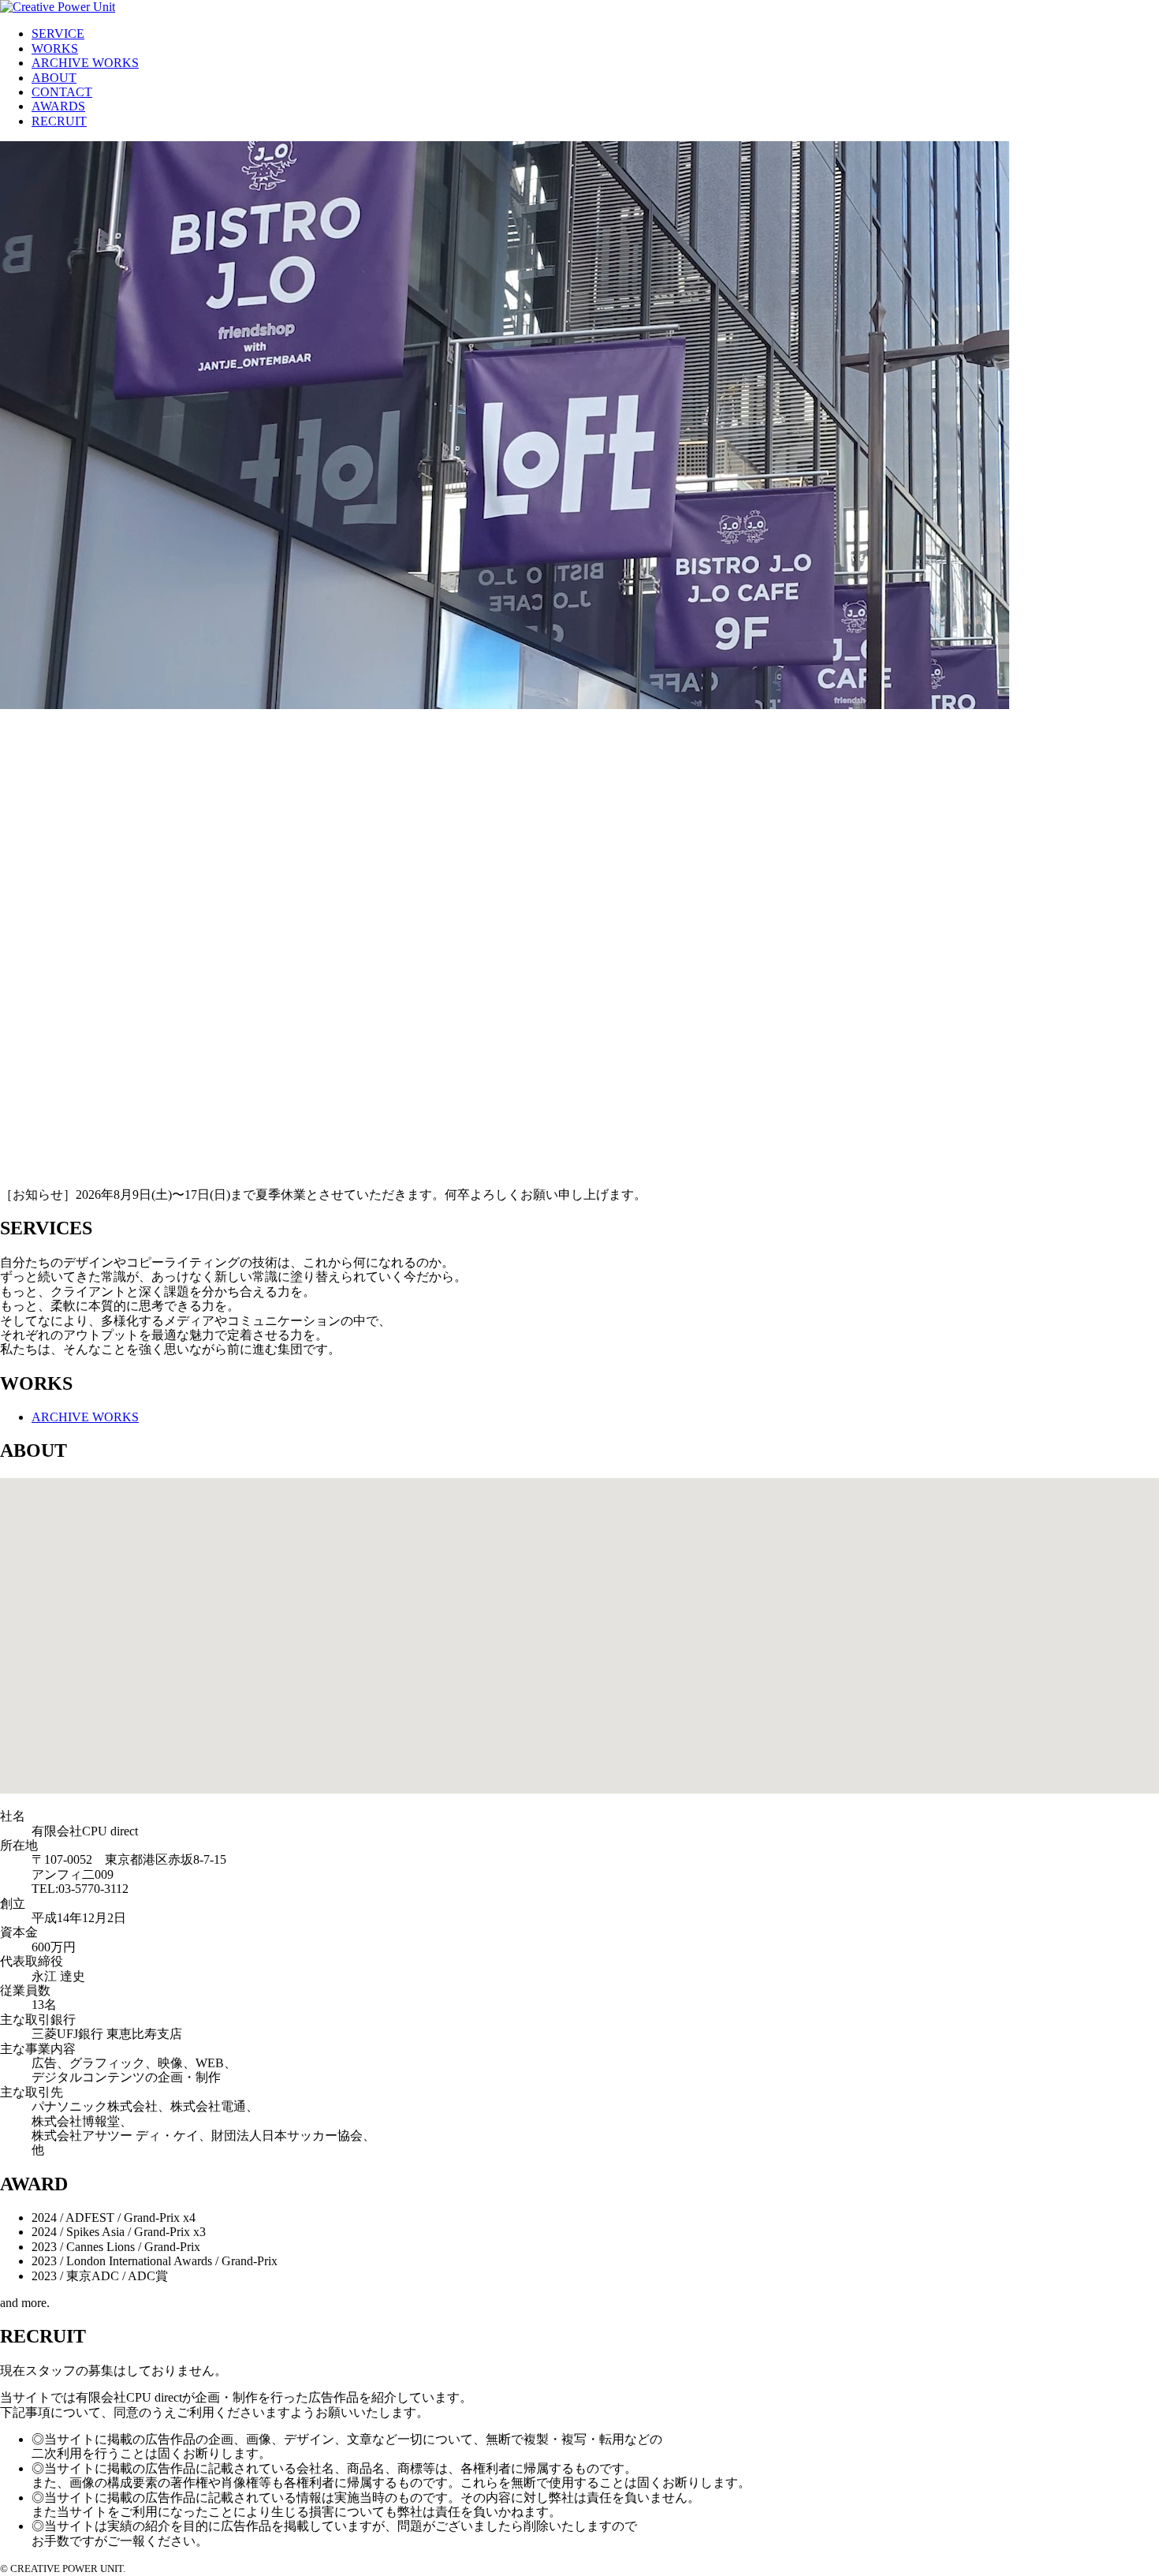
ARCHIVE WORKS (85, 63)
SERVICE (58, 34)
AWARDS (58, 106)
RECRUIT (59, 121)
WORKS (55, 49)
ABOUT (54, 78)
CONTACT (62, 92)
